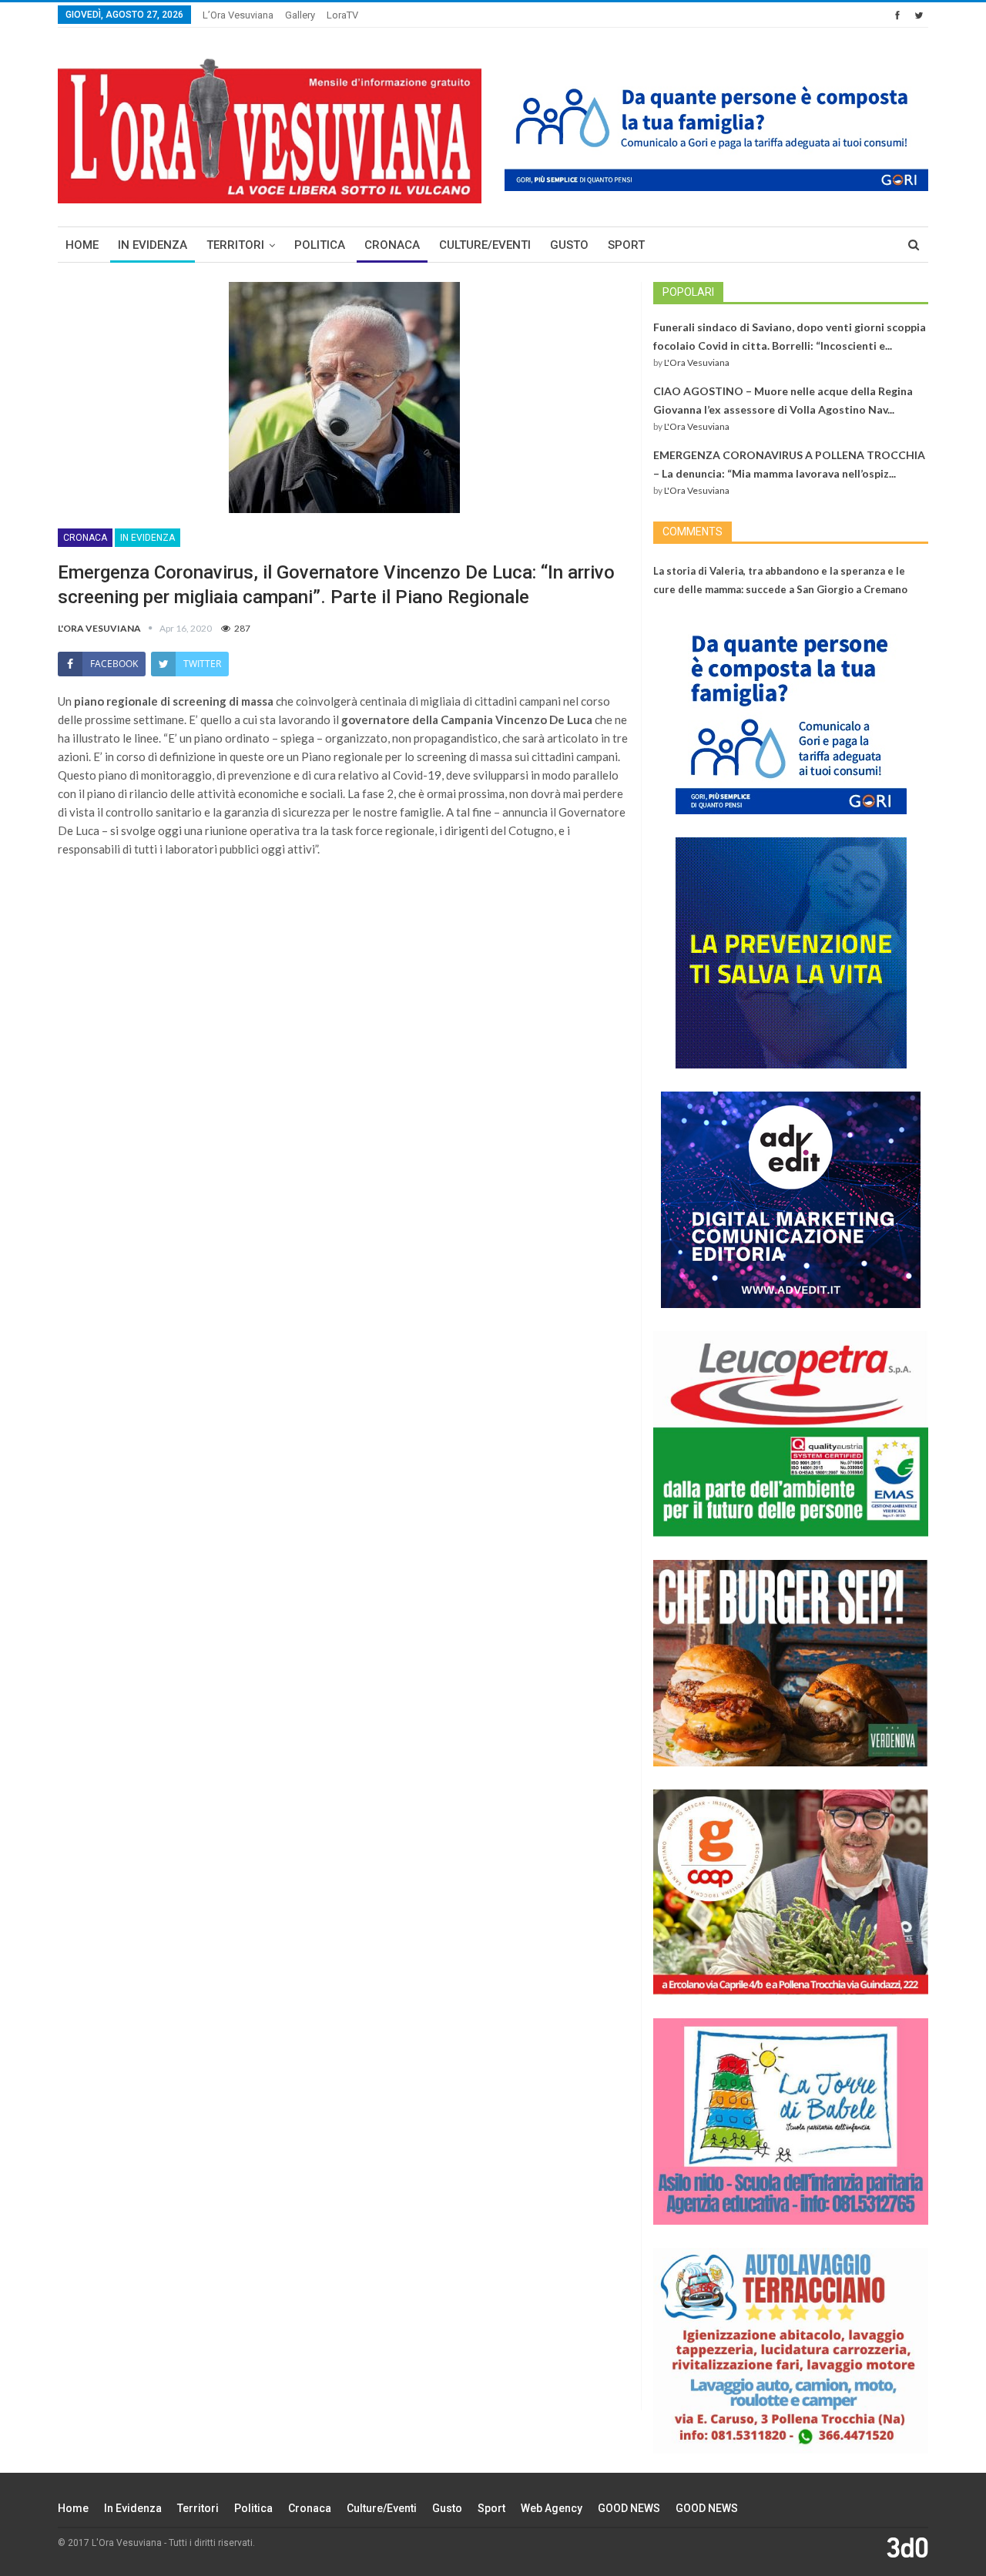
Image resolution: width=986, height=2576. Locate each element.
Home (82, 245)
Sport (626, 245)
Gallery (300, 15)
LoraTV (342, 15)
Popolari (688, 292)
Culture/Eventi (485, 245)
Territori (235, 245)
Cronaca (392, 245)
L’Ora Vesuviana (238, 15)
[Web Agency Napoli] (907, 2547)
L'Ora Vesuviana (697, 362)
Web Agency (552, 2508)
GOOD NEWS (629, 2508)
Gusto (569, 245)
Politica (320, 245)
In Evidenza (153, 245)
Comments (693, 532)
